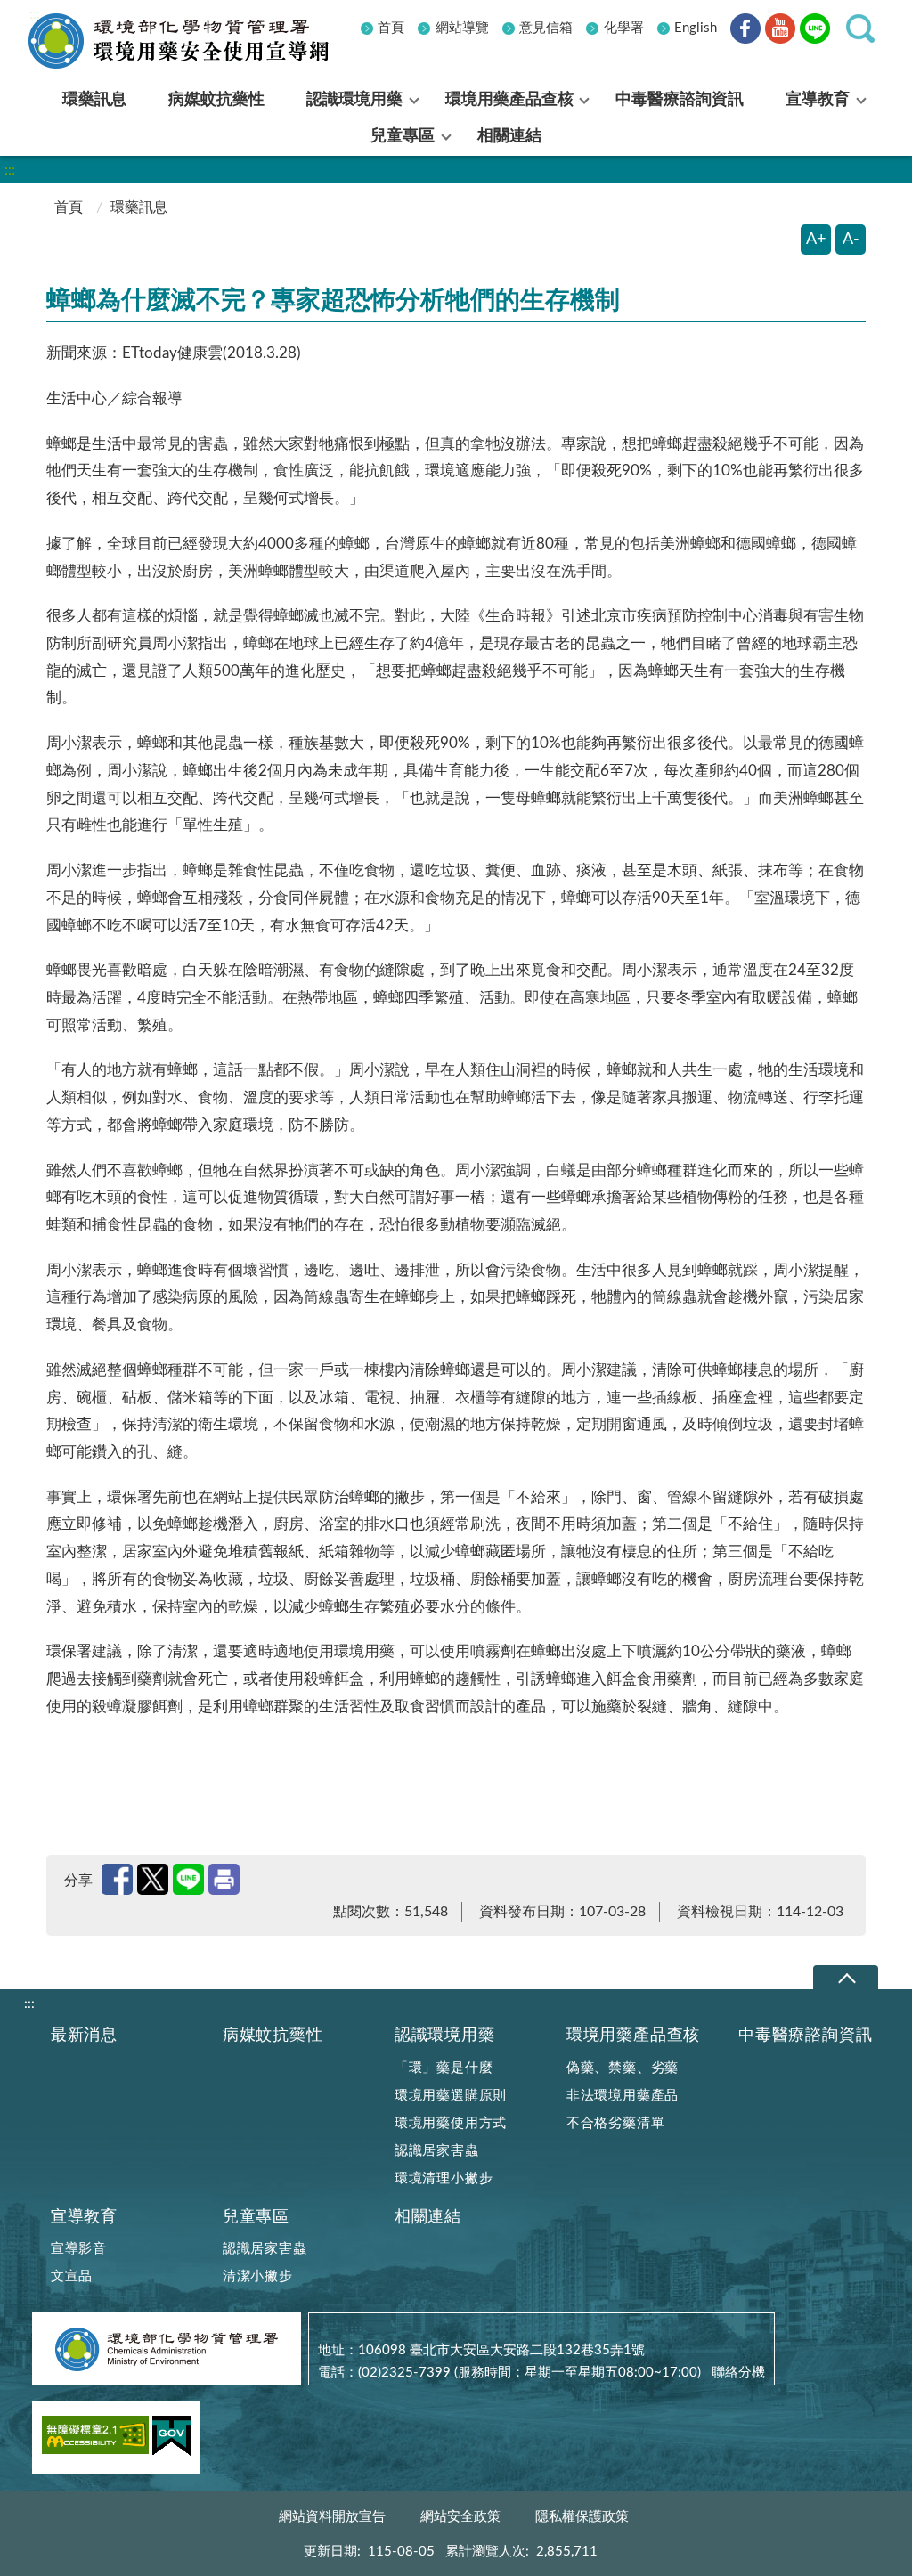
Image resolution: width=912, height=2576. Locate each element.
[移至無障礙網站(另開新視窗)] (95, 2438)
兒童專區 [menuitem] (403, 136)
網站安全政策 (460, 2517)
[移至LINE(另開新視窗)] (815, 32)
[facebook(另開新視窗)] (117, 1879)
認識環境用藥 (445, 2035)
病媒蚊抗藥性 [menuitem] (216, 100)
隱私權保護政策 (582, 2517)
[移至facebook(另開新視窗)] (745, 32)
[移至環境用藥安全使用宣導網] (193, 41)
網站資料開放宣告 (332, 2517)
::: (35, 14)
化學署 (624, 28)
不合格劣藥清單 (616, 2123)
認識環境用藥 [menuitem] (354, 100)
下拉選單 (846, 1978)
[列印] (224, 1879)
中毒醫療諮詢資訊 (805, 2035)
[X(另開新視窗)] (153, 1879)
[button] (860, 28)
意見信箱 (546, 28)
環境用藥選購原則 (451, 2096)
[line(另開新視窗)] (188, 1879)
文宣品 (72, 2276)
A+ (816, 240)
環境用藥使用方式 (451, 2123)
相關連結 (428, 2217)
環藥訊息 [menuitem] (94, 100)
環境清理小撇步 (444, 2178)
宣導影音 (79, 2249)
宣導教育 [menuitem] (818, 100)
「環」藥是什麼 (444, 2068)
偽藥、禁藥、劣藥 (623, 2068)
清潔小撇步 (258, 2276)
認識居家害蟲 (437, 2151)
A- (851, 240)
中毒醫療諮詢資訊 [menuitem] (680, 100)
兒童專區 (256, 2217)
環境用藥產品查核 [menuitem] (509, 100)
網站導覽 (462, 28)
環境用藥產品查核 (633, 2035)
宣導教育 (84, 2217)
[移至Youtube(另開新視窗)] (780, 32)
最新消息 (84, 2035)
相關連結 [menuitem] (509, 136)
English (696, 28)
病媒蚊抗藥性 (273, 2035)
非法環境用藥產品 (623, 2096)
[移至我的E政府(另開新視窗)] (171, 2439)
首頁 (391, 28)
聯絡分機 (738, 2373)
